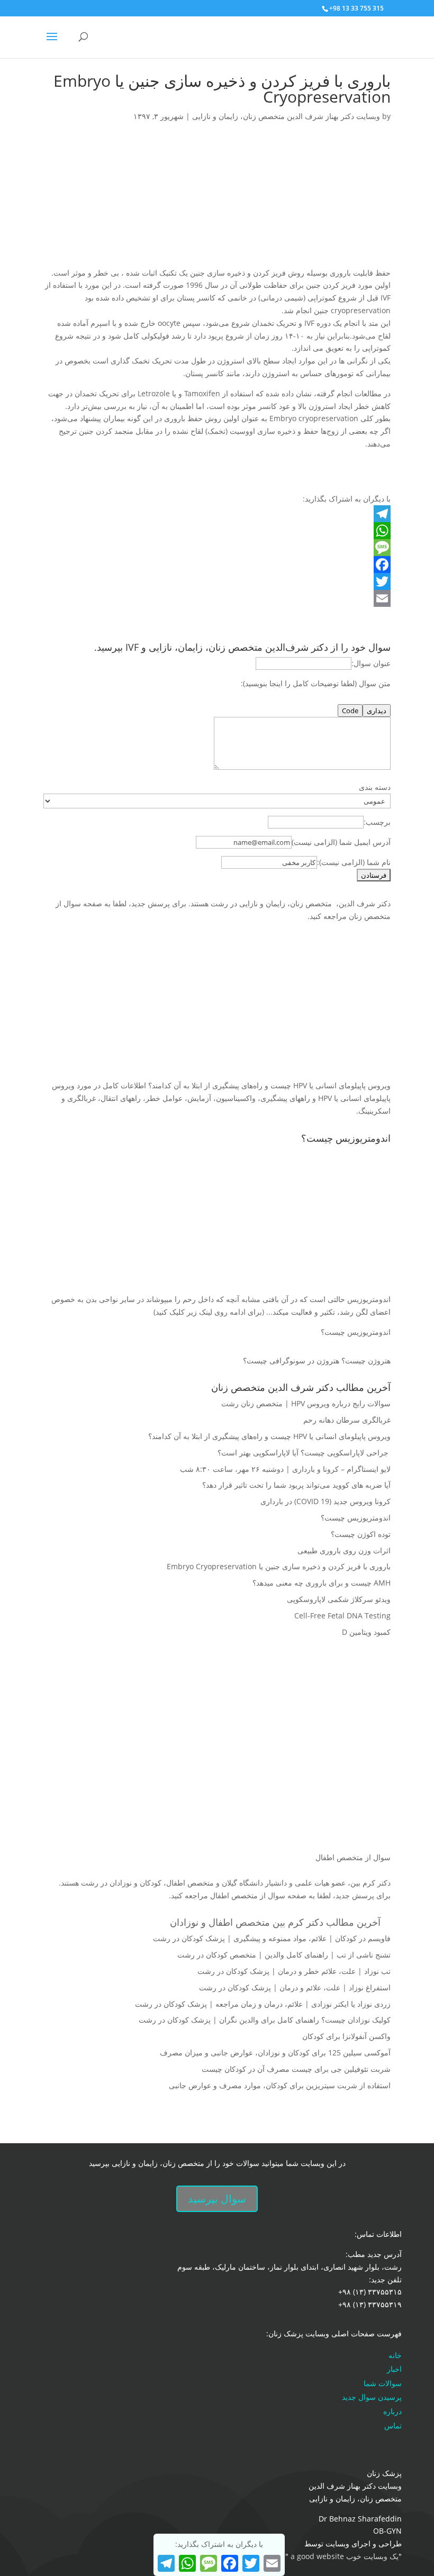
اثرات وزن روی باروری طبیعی (344, 1550)
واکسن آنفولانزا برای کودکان (346, 2036)
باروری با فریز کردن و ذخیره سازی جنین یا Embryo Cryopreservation (279, 1566)
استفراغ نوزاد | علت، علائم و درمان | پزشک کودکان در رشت (295, 1987)
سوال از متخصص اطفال (353, 1857)
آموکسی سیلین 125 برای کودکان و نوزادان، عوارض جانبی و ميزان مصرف (275, 2052)
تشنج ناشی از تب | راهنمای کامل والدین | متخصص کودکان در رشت (284, 1955)
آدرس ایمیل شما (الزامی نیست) (341, 842)
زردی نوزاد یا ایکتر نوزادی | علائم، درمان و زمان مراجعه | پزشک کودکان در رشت (263, 2004)
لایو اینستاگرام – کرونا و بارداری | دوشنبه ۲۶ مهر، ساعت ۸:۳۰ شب (285, 1469)
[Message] (217, 548)
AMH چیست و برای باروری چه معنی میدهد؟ (322, 1583)
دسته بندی (375, 787)
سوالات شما (383, 2383)
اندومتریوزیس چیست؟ (356, 1332)
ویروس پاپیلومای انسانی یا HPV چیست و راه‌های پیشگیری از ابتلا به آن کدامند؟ (269, 1436)
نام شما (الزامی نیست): (354, 862)
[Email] (217, 598)
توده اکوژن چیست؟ (361, 1534)
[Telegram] (217, 514)
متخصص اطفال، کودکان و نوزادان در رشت (147, 1883)
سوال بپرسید (217, 2199)
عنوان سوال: (371, 663)
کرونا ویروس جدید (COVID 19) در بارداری (325, 1501)
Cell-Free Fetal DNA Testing (342, 1615)
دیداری (377, 711)
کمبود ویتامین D (366, 1632)
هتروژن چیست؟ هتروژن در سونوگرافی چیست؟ (317, 1360)
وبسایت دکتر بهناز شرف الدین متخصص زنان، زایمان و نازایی (286, 116)
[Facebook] (217, 565)
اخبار (394, 2369)
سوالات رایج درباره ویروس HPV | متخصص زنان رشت (306, 1403)
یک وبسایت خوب (372, 2556)
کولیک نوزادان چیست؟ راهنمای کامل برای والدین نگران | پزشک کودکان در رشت (265, 2020)
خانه (395, 2355)
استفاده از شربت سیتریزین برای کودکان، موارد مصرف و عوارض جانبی (280, 2085)
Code (350, 711)
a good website (316, 2556)
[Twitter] (217, 581)
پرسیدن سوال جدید (372, 2397)
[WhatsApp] (217, 531)
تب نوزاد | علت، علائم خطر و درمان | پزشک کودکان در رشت (294, 1971)
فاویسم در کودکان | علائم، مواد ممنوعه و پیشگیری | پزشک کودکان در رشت (272, 1938)
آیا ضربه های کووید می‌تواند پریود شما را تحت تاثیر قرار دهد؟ (296, 1485)
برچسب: (377, 822)
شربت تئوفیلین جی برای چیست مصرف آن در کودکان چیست (296, 2069)
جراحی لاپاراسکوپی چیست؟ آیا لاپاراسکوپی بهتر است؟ (304, 1453)
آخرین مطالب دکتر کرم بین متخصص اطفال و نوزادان (275, 1922)
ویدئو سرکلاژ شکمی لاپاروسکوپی (339, 1599)
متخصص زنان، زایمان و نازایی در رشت (271, 903)
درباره (392, 2411)
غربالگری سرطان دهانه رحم (347, 1420)
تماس (393, 2425)
